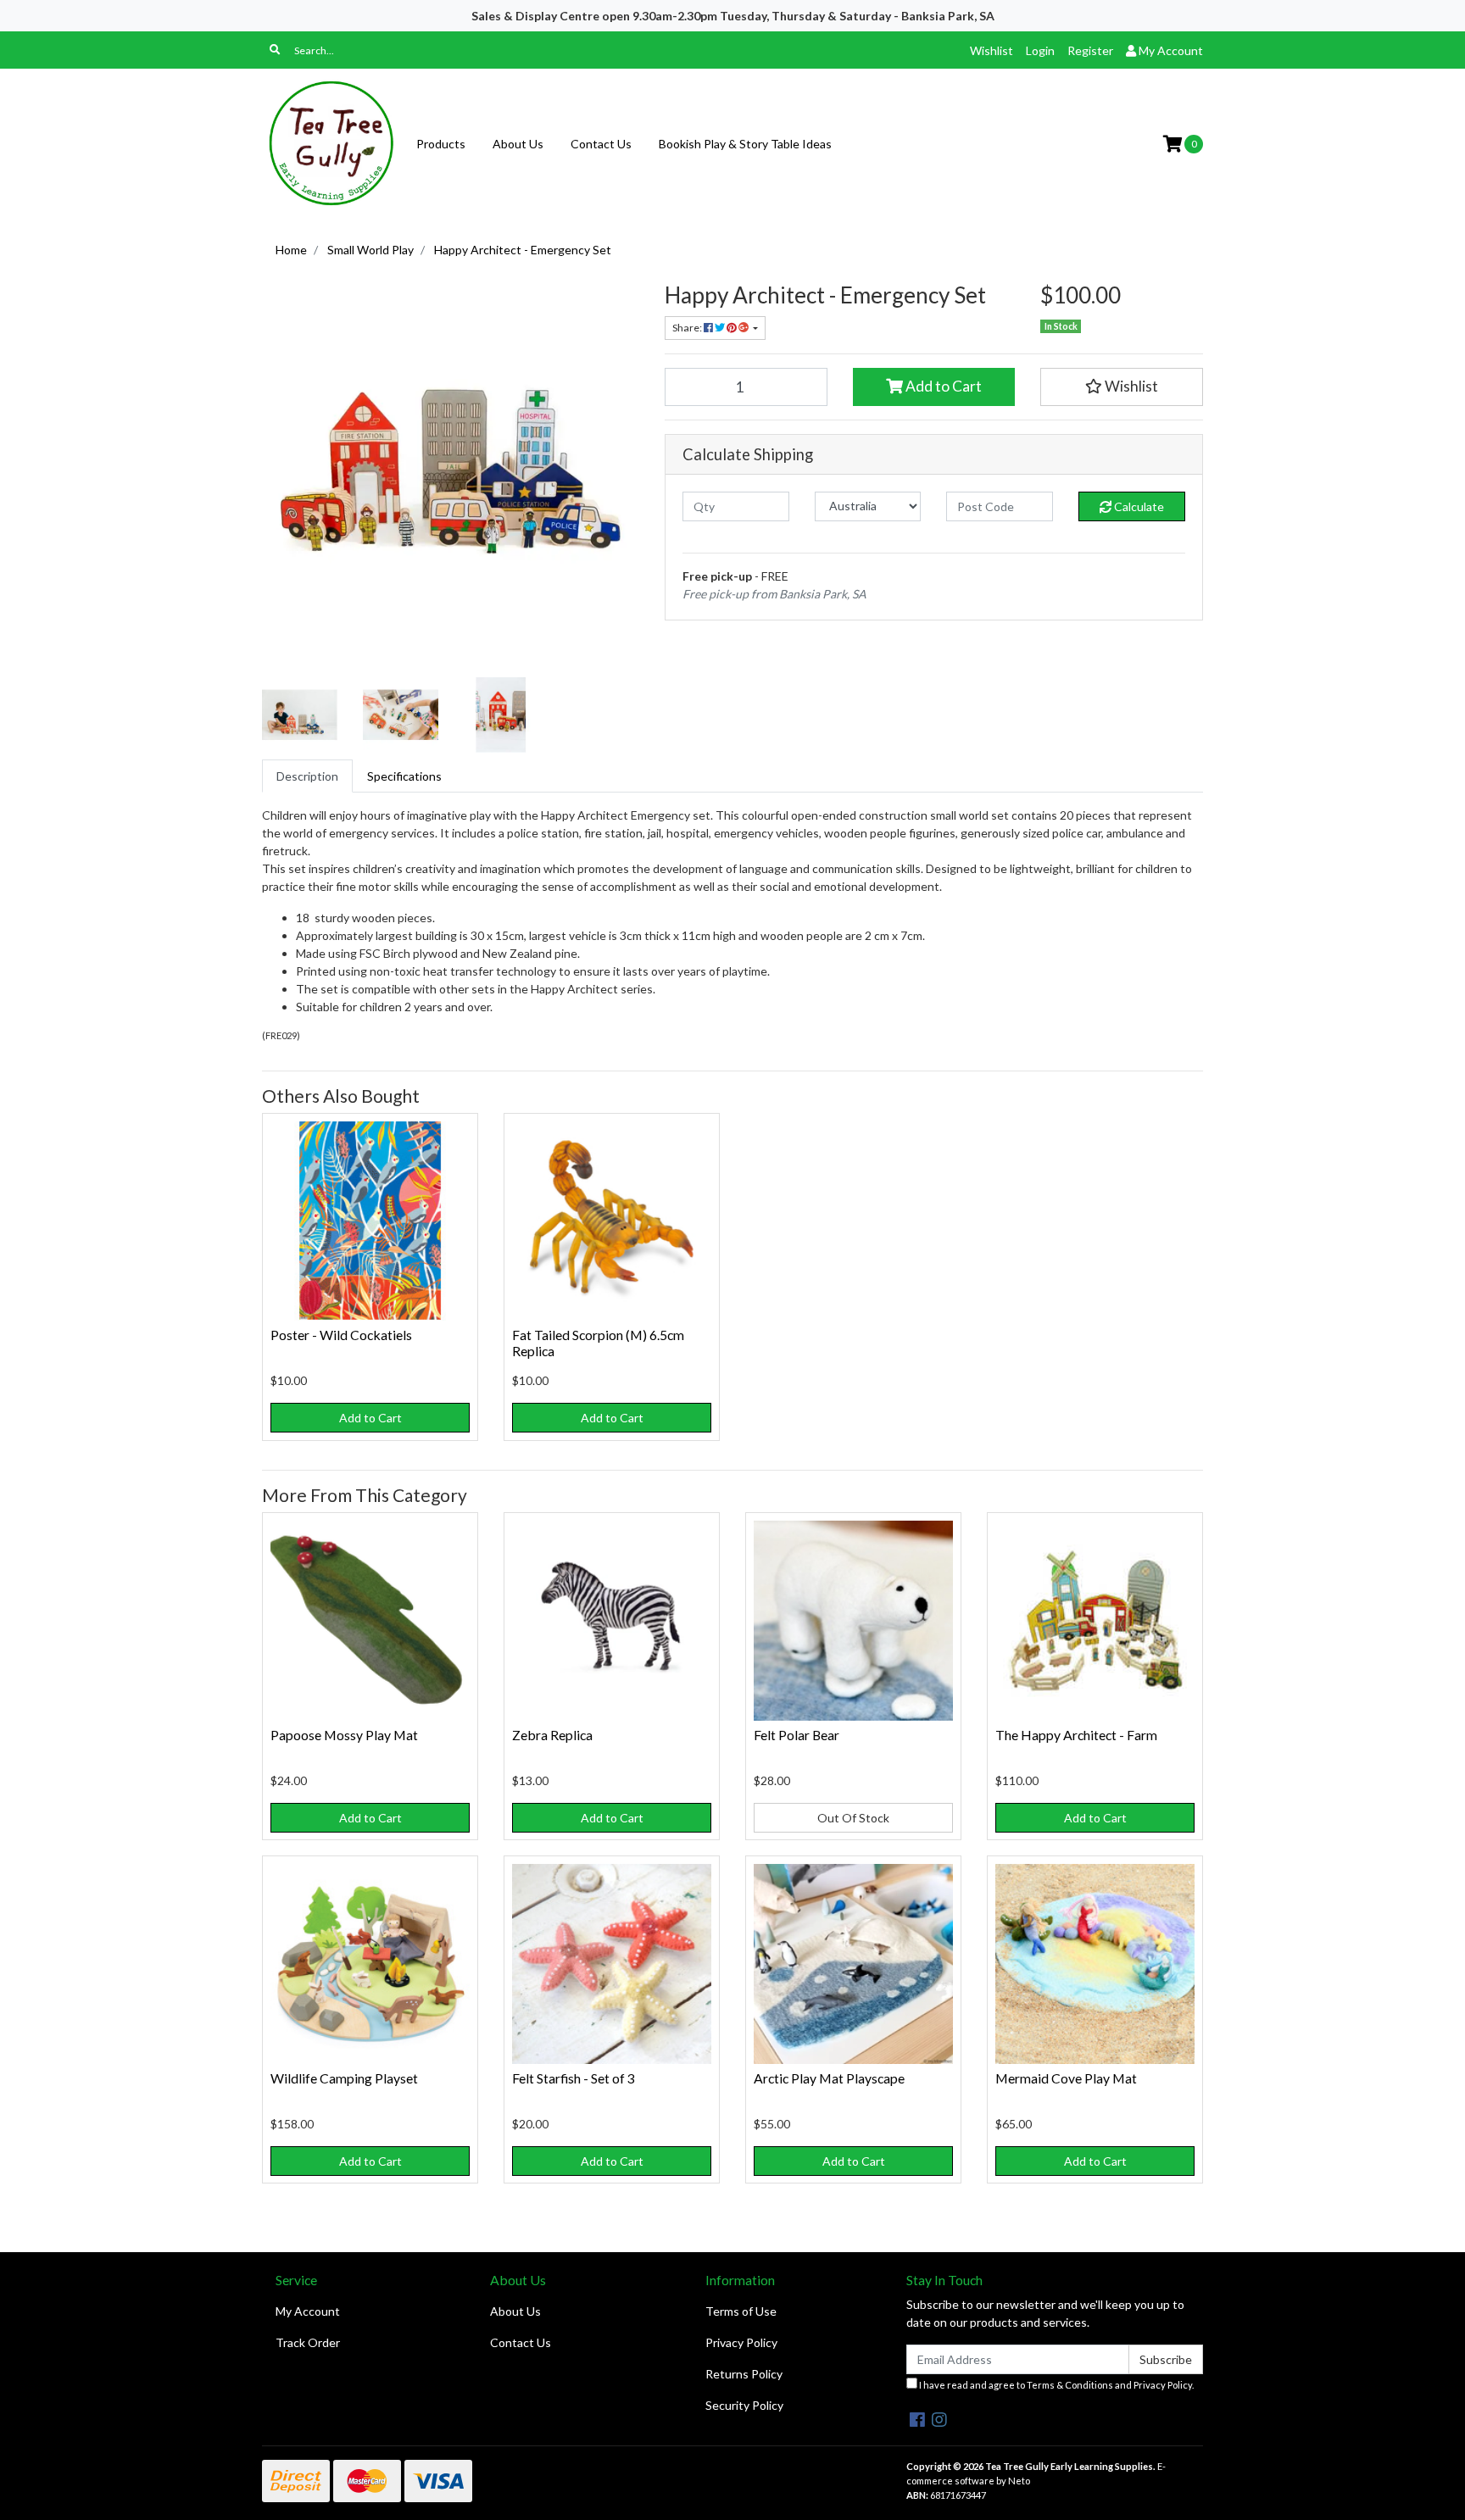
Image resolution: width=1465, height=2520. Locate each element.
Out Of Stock (853, 1818)
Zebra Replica (552, 1735)
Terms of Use (741, 2311)
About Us (518, 144)
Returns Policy (744, 2374)
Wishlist (992, 50)
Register (1090, 50)
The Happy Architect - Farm (1076, 1735)
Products (441, 144)
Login (1040, 50)
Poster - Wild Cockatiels (341, 1335)
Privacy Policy (741, 2342)
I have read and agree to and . (1056, 2385)
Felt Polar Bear (797, 1735)
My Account (308, 2311)
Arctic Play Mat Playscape (829, 2078)
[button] (1122, 387)
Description (307, 776)
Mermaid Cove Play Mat (1066, 2078)
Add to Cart (942, 386)
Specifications (404, 776)
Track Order (308, 2342)
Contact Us (601, 144)
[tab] (307, 776)
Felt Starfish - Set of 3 (574, 2078)
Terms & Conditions (1070, 2385)
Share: (688, 328)
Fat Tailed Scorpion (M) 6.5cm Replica (598, 1343)
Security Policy (744, 2405)
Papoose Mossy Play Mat (344, 1735)
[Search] (275, 50)
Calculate (1138, 506)
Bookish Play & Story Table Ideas (745, 144)
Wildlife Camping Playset (344, 2078)
